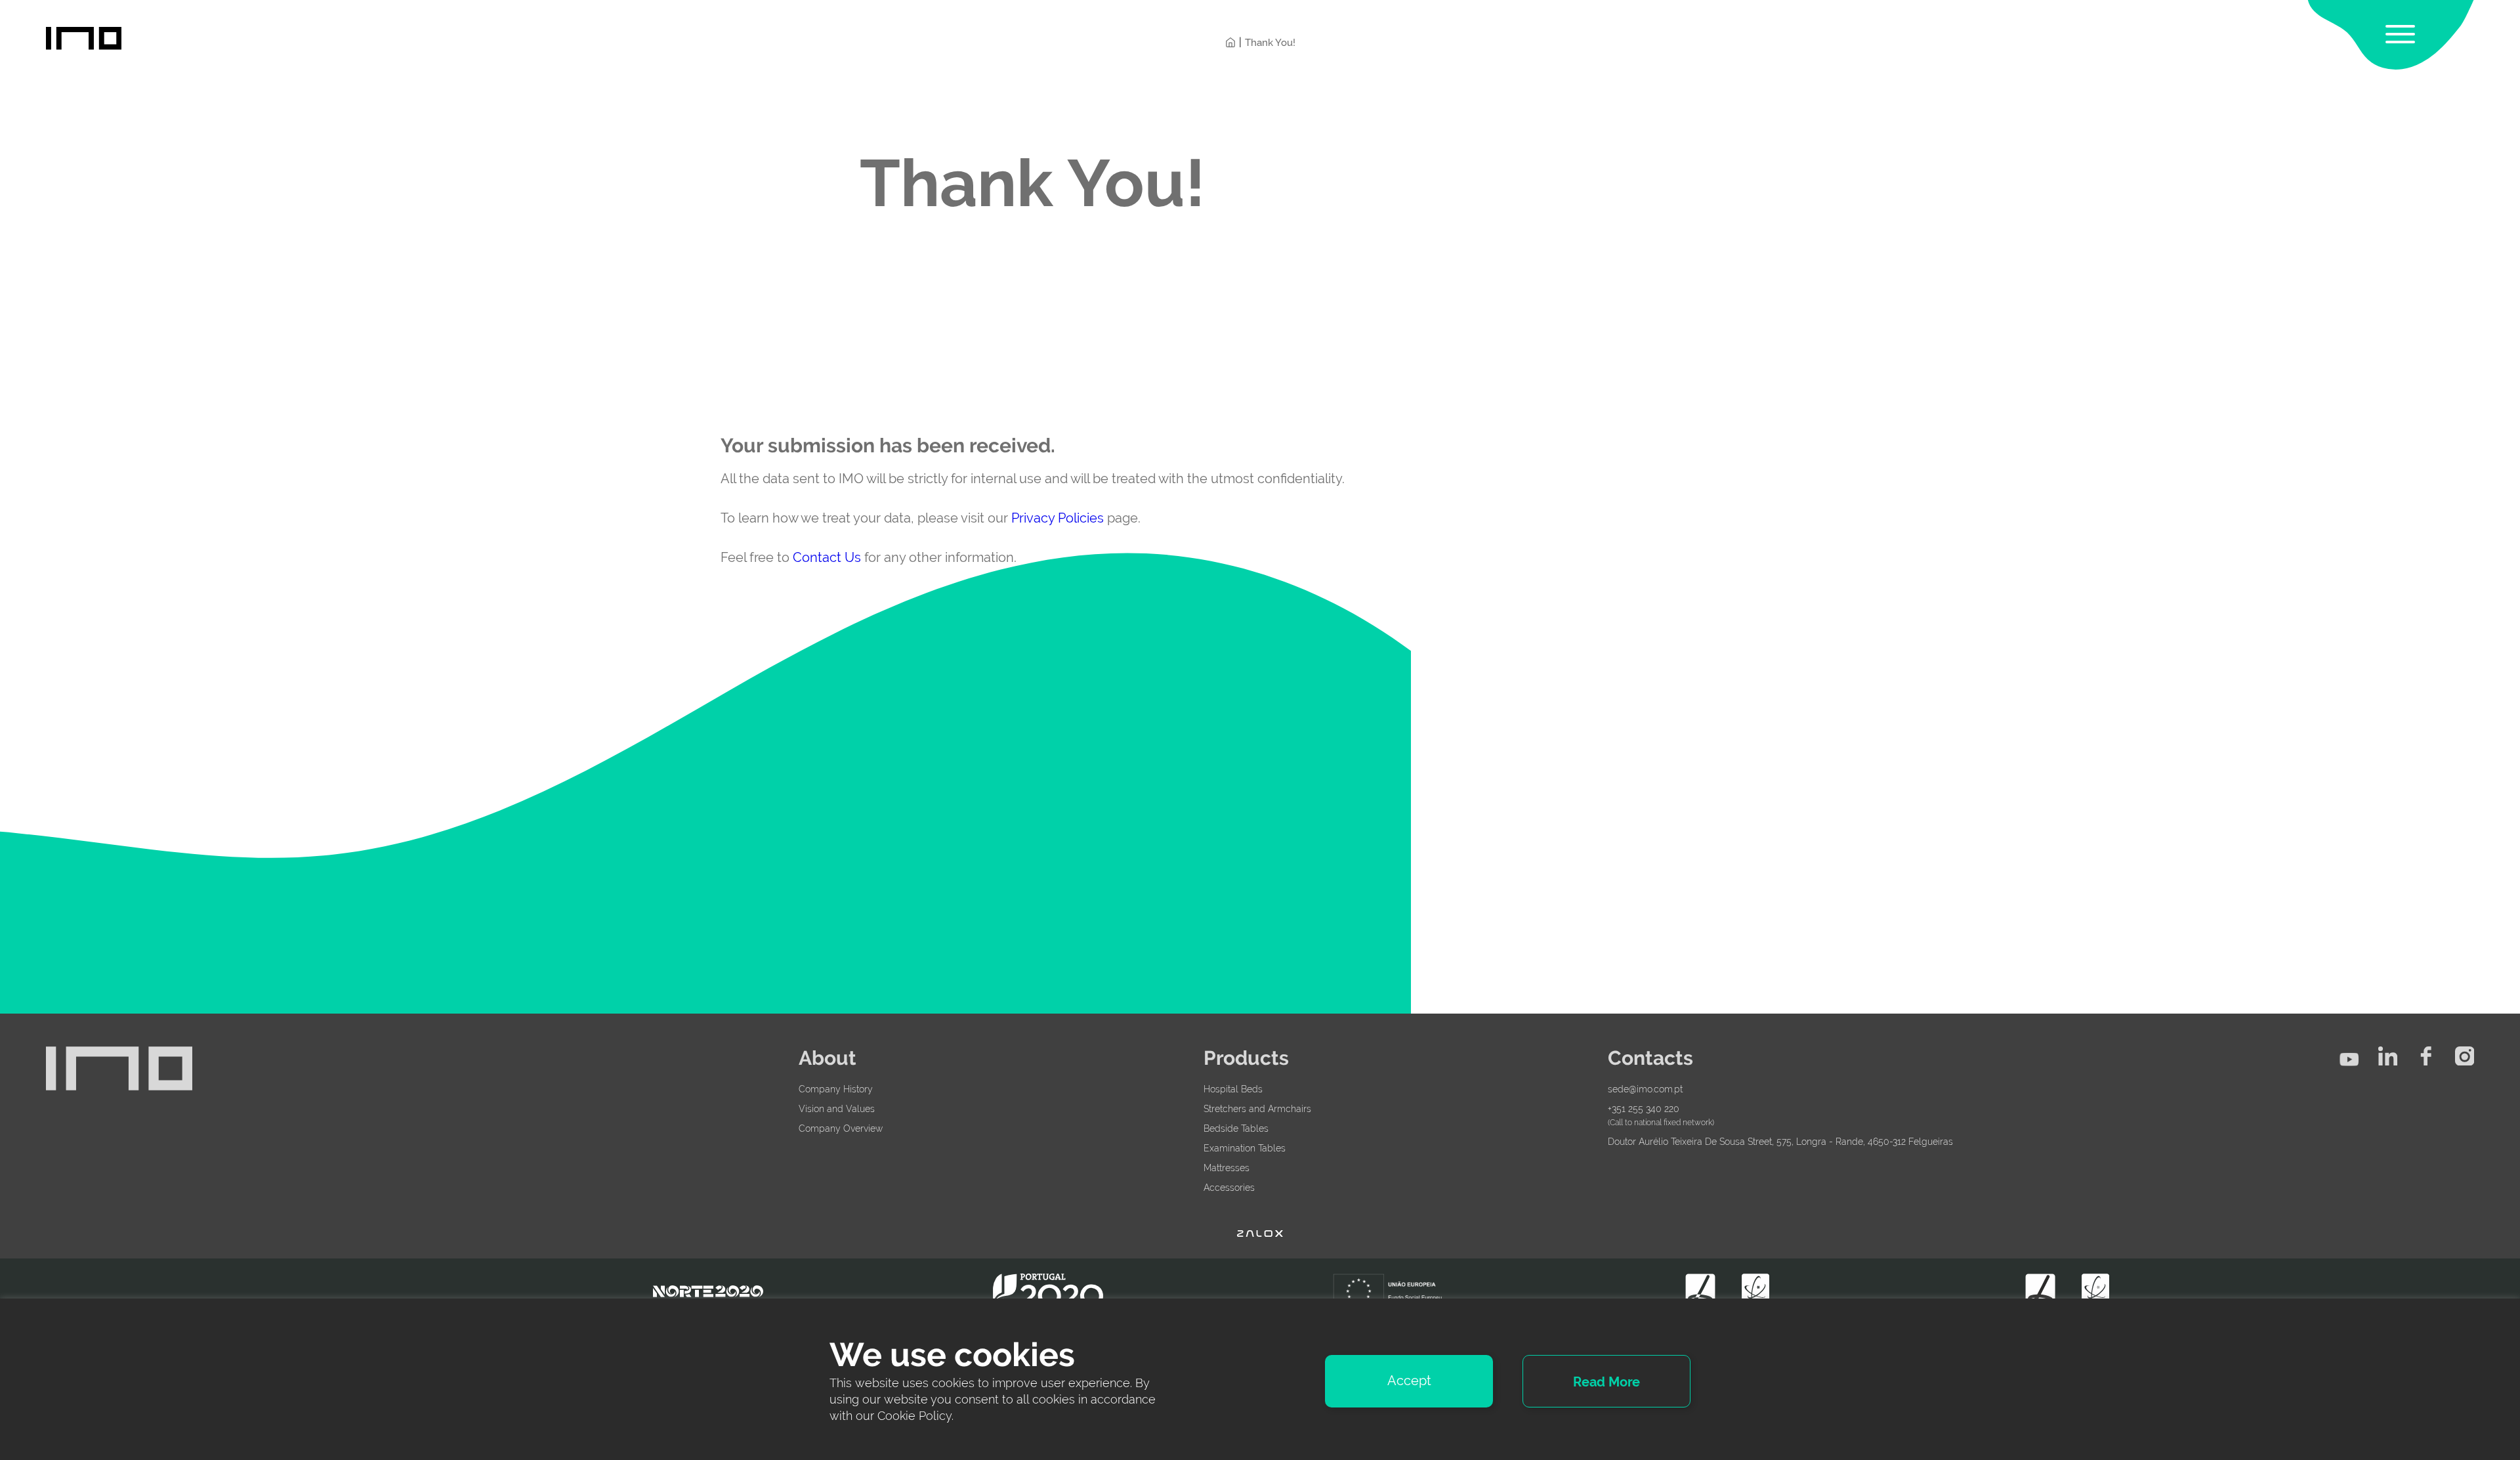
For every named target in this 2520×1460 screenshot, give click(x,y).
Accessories (1229, 1188)
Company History (836, 1089)
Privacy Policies (1058, 518)
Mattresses (1227, 1168)
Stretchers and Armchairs (1257, 1109)
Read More (1606, 1382)
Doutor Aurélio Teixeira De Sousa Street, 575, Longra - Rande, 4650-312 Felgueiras (1780, 1142)
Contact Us (827, 557)
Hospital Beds (1233, 1089)
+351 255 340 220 (1644, 1109)
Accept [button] (1409, 1381)
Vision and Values (837, 1109)
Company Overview (841, 1128)
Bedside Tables (1236, 1128)
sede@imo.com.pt (1645, 1089)
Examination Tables (1245, 1148)
